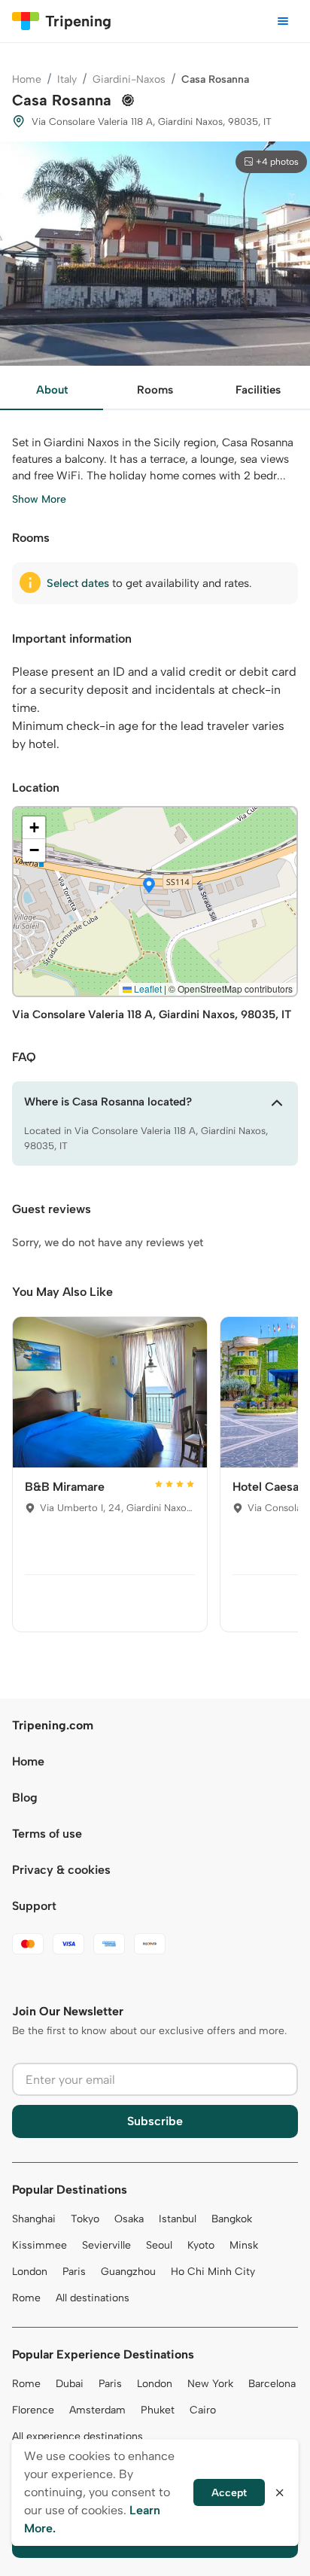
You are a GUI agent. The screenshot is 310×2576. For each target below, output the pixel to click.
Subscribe (155, 2121)
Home (27, 79)
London (30, 2272)
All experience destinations (77, 2436)
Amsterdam (97, 2410)
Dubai (70, 2384)
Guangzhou (128, 2272)
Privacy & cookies (61, 1870)
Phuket (158, 2410)
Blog (25, 1797)
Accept (229, 2493)
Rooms (155, 390)
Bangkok (232, 2219)
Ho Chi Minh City (213, 2272)
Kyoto (201, 2245)
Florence (33, 2410)
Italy (67, 79)
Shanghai (34, 2219)
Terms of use (47, 1834)
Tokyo (85, 2219)
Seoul (159, 2245)
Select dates (78, 583)
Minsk (244, 2245)
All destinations (93, 2298)
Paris (74, 2272)
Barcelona (272, 2384)
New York (210, 2384)
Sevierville (106, 2245)
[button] (149, 887)
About (52, 390)
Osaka (129, 2219)
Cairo (203, 2410)
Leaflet (147, 988)
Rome (26, 2298)
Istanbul (178, 2219)
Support (34, 1906)
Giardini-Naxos (129, 79)
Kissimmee (40, 2245)
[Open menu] (283, 21)
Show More (39, 499)
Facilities (258, 390)
